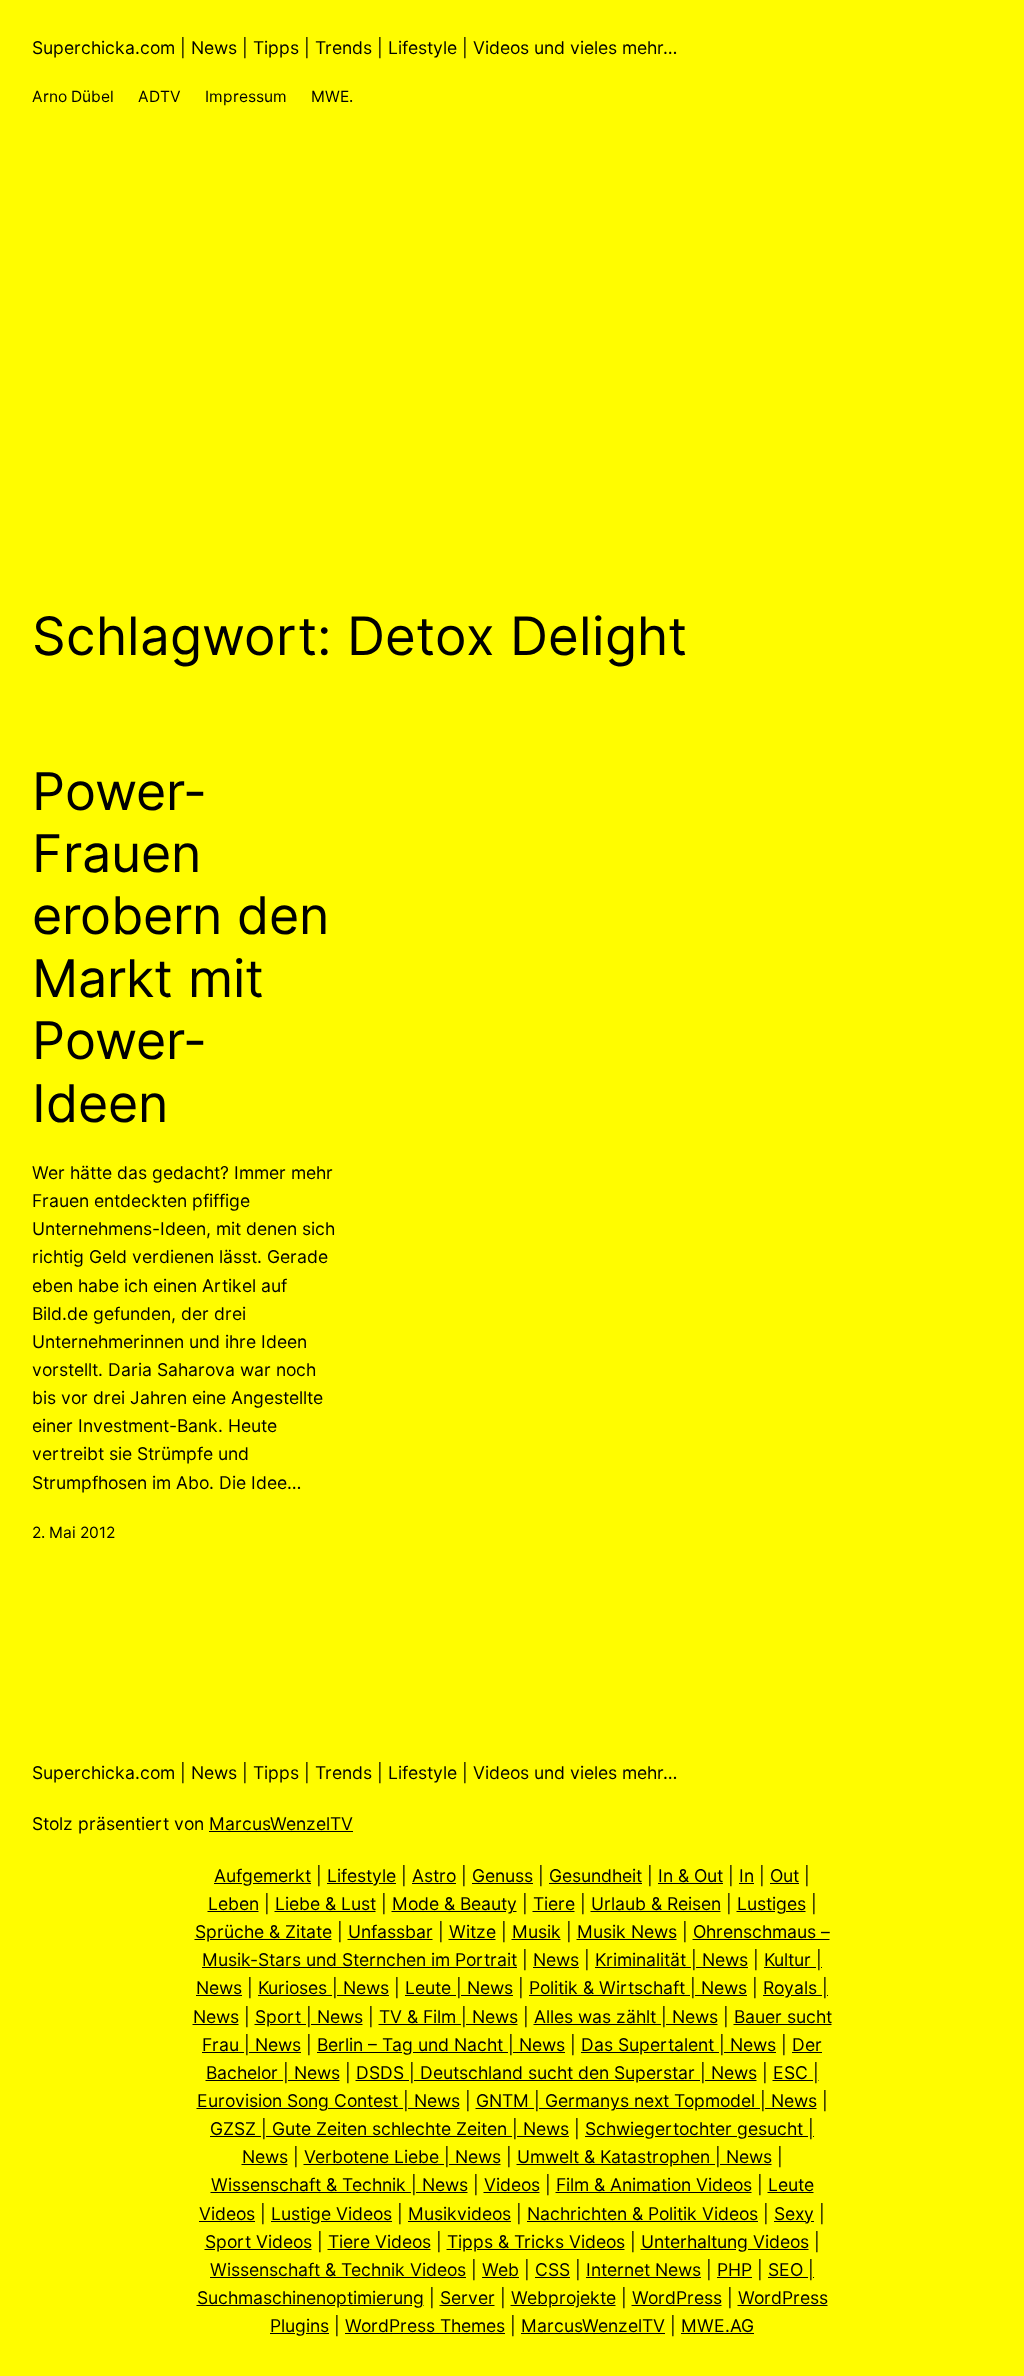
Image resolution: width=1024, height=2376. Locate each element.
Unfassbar (390, 1931)
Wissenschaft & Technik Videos (338, 2269)
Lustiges (771, 1903)
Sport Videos (258, 2241)
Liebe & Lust (325, 1903)
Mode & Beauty (454, 1903)
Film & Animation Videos (654, 2184)
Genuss (502, 1875)
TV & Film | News (448, 2016)
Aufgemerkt (262, 1875)
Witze (472, 1931)
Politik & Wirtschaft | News (638, 1987)
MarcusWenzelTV (281, 1823)
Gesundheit (595, 1875)
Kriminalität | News (671, 1959)
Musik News (627, 1931)
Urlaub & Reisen (656, 1903)
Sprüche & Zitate (263, 1931)
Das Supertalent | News (678, 2044)
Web (500, 2269)
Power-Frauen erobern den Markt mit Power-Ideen (180, 948)
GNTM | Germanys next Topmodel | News (646, 2100)
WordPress (677, 2297)
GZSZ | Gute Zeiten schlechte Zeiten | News (389, 2128)
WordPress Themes (425, 2325)
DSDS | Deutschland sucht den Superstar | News (556, 2072)
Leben (233, 1903)
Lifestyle (361, 1875)
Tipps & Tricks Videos (536, 2241)
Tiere (554, 1903)
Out (784, 1875)
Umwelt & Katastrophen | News (644, 2156)
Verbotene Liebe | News (402, 2156)
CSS (552, 2269)
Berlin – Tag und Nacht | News (441, 2044)
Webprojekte (563, 2297)
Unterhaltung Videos (725, 2241)
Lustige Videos (331, 2213)
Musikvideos (459, 2213)
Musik (536, 1931)
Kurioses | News (323, 1987)
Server (467, 2297)
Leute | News (459, 1987)
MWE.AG (717, 2325)
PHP (734, 2269)
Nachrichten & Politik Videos (642, 2213)
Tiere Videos (379, 2241)
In (746, 1875)
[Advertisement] (512, 358)
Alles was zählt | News (626, 2016)
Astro (434, 1875)
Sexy (794, 2213)
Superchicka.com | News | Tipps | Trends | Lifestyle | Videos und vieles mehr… (354, 47)
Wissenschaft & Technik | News (339, 2184)
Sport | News (309, 2016)
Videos (512, 2184)
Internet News (643, 2269)
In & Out (690, 1875)
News (556, 1959)
